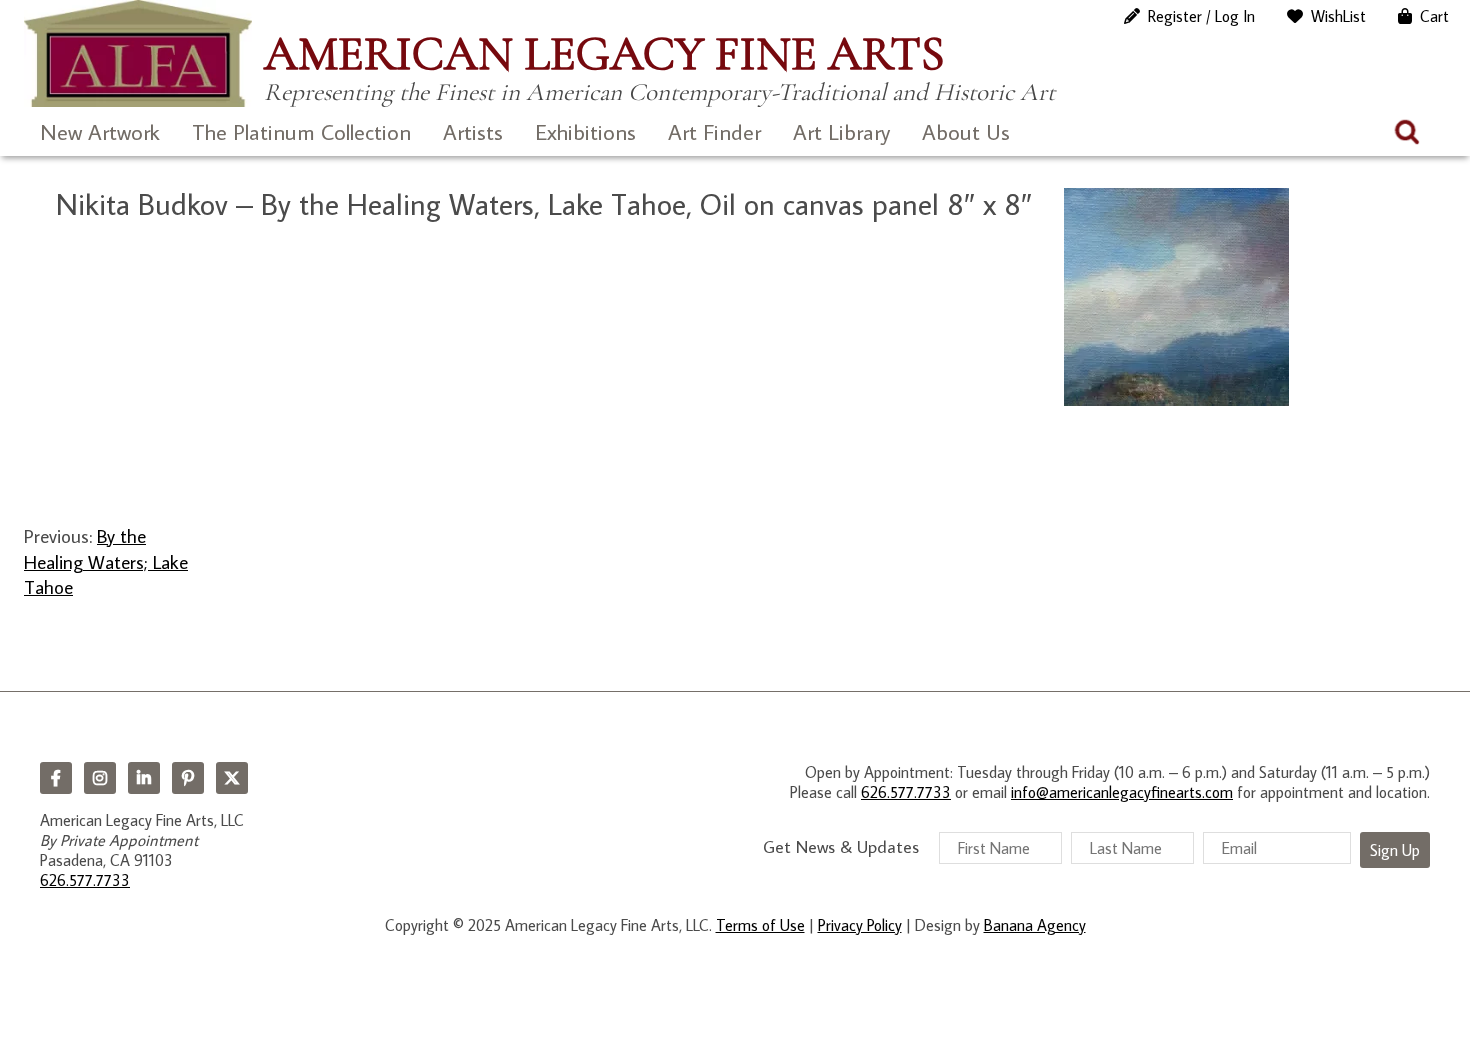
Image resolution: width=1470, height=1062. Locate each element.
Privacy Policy (860, 925)
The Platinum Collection (301, 131)
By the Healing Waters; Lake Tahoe (106, 561)
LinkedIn (144, 778)
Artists (473, 131)
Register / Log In (1201, 16)
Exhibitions (585, 131)
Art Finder (714, 131)
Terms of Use (760, 925)
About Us (966, 131)
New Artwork (100, 131)
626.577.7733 (85, 880)
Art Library (841, 131)
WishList (1338, 16)
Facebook (56, 778)
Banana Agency (1035, 925)
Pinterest (188, 778)
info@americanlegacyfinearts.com (1122, 792)
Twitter (232, 778)
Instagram (100, 778)
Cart (1434, 16)
